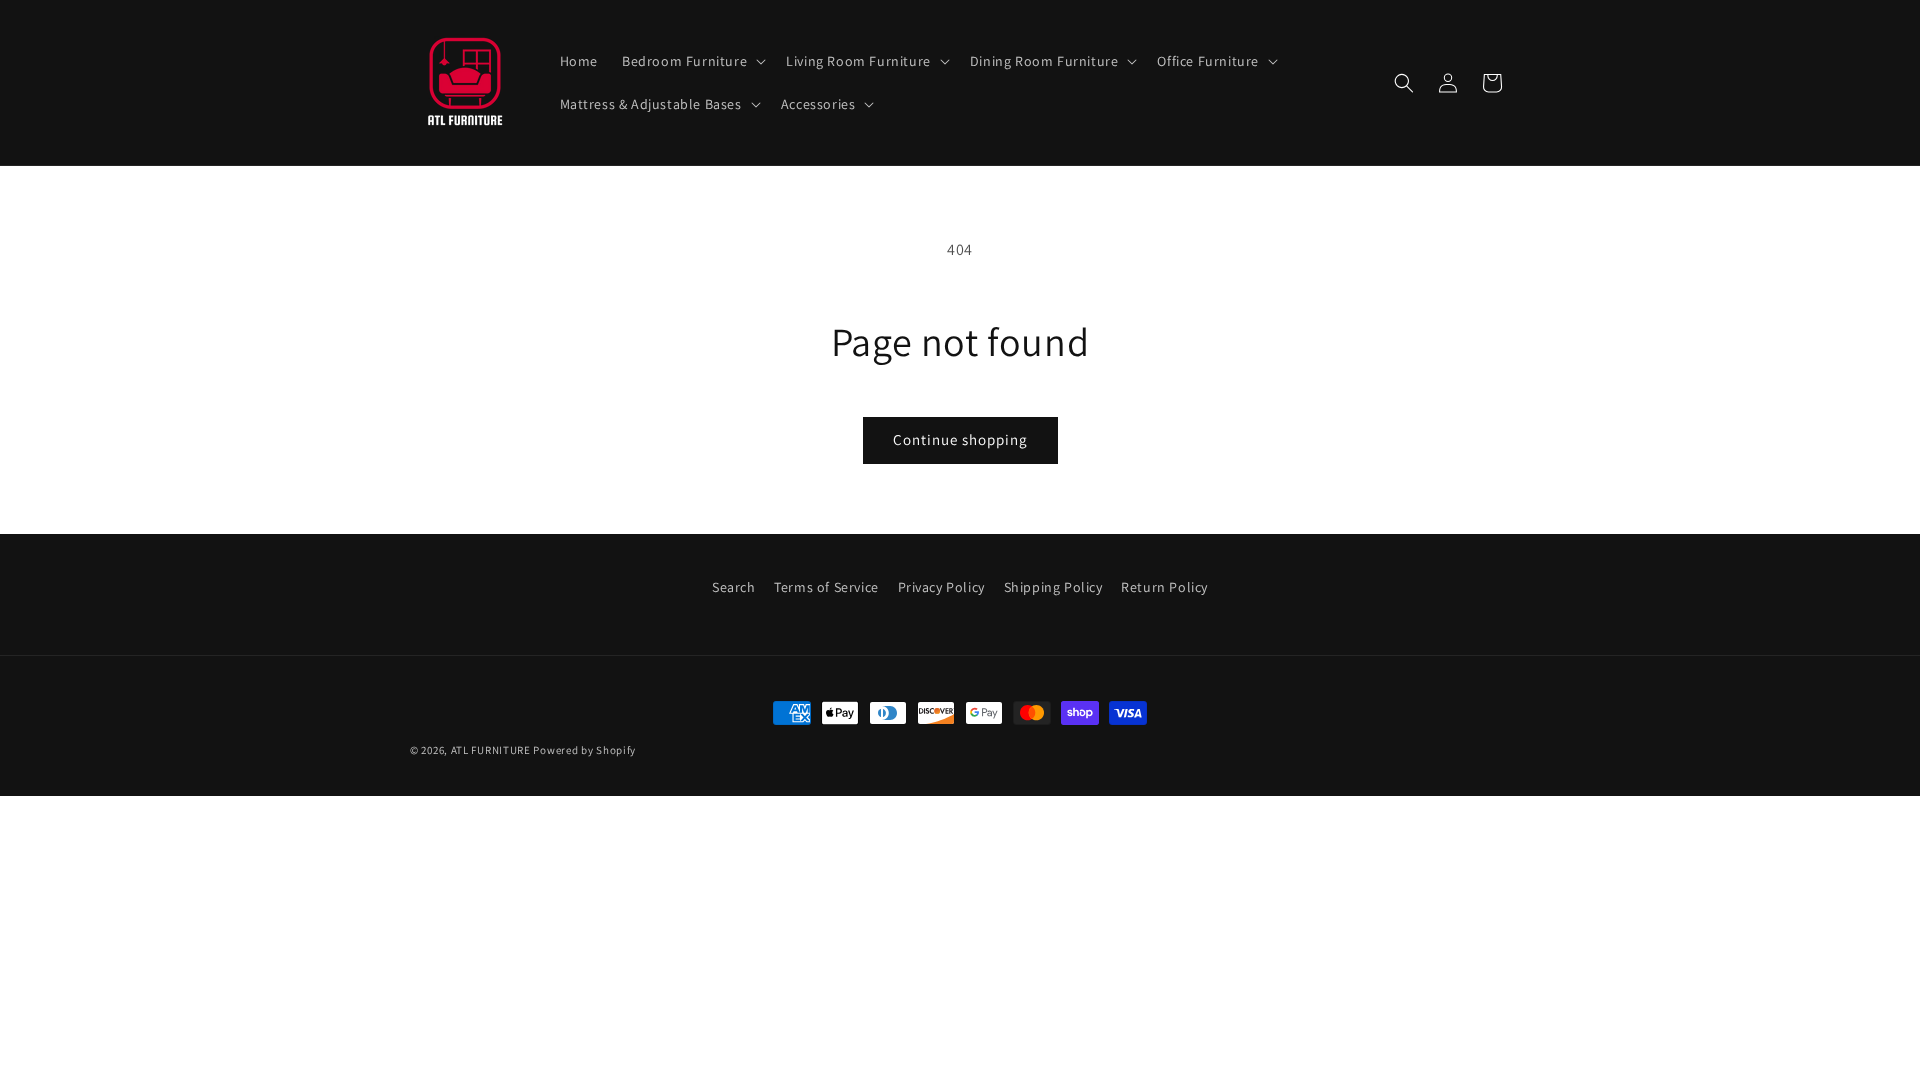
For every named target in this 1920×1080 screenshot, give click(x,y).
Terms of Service (826, 587)
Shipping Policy (1053, 587)
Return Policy (1164, 587)
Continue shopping (960, 439)
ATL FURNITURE (491, 750)
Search (734, 587)
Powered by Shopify (584, 750)
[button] (692, 61)
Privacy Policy (941, 587)
